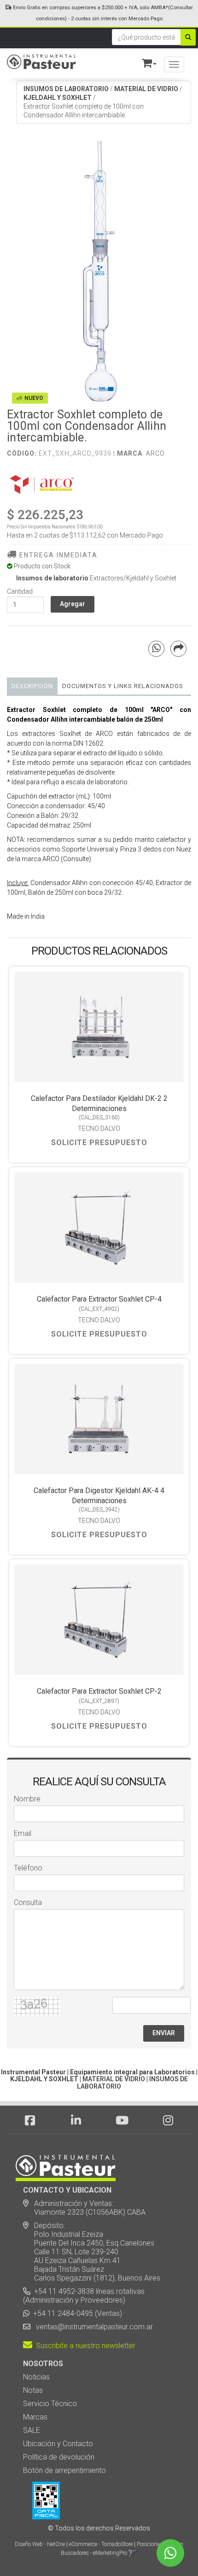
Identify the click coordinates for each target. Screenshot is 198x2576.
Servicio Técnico (50, 2404)
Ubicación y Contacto (58, 2444)
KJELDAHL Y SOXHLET (58, 98)
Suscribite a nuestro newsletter (84, 2346)
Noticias (36, 2377)
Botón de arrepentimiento (64, 2470)
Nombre (27, 1799)
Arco (155, 453)
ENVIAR (164, 2033)
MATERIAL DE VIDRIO (146, 89)
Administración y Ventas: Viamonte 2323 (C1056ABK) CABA (84, 2208)
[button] (145, 61)
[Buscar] (188, 37)
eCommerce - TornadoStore (101, 2544)
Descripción (32, 686)
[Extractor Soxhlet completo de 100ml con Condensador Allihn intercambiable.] (99, 271)
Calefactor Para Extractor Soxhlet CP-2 (99, 1691)
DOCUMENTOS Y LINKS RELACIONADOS (123, 686)
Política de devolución (59, 2457)
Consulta (28, 1902)
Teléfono (28, 1868)
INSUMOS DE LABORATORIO (66, 89)
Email (23, 1833)
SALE (32, 2430)
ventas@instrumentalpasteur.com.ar (93, 2327)
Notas (33, 2390)
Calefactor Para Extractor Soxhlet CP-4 (99, 1299)
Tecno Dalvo (99, 1129)
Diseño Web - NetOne (40, 2544)
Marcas (35, 2417)
